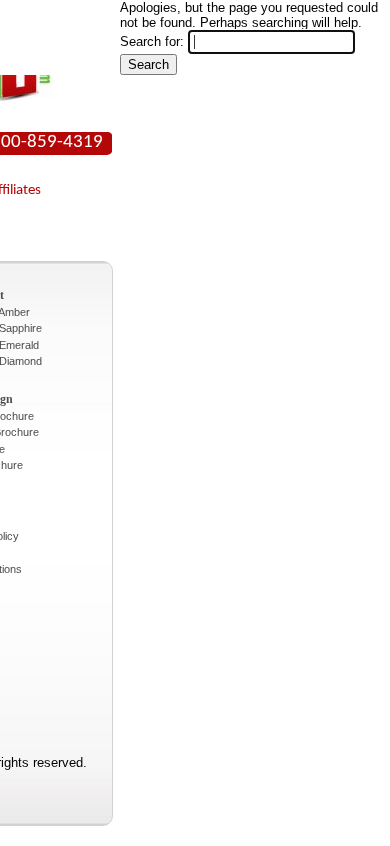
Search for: (152, 41)
